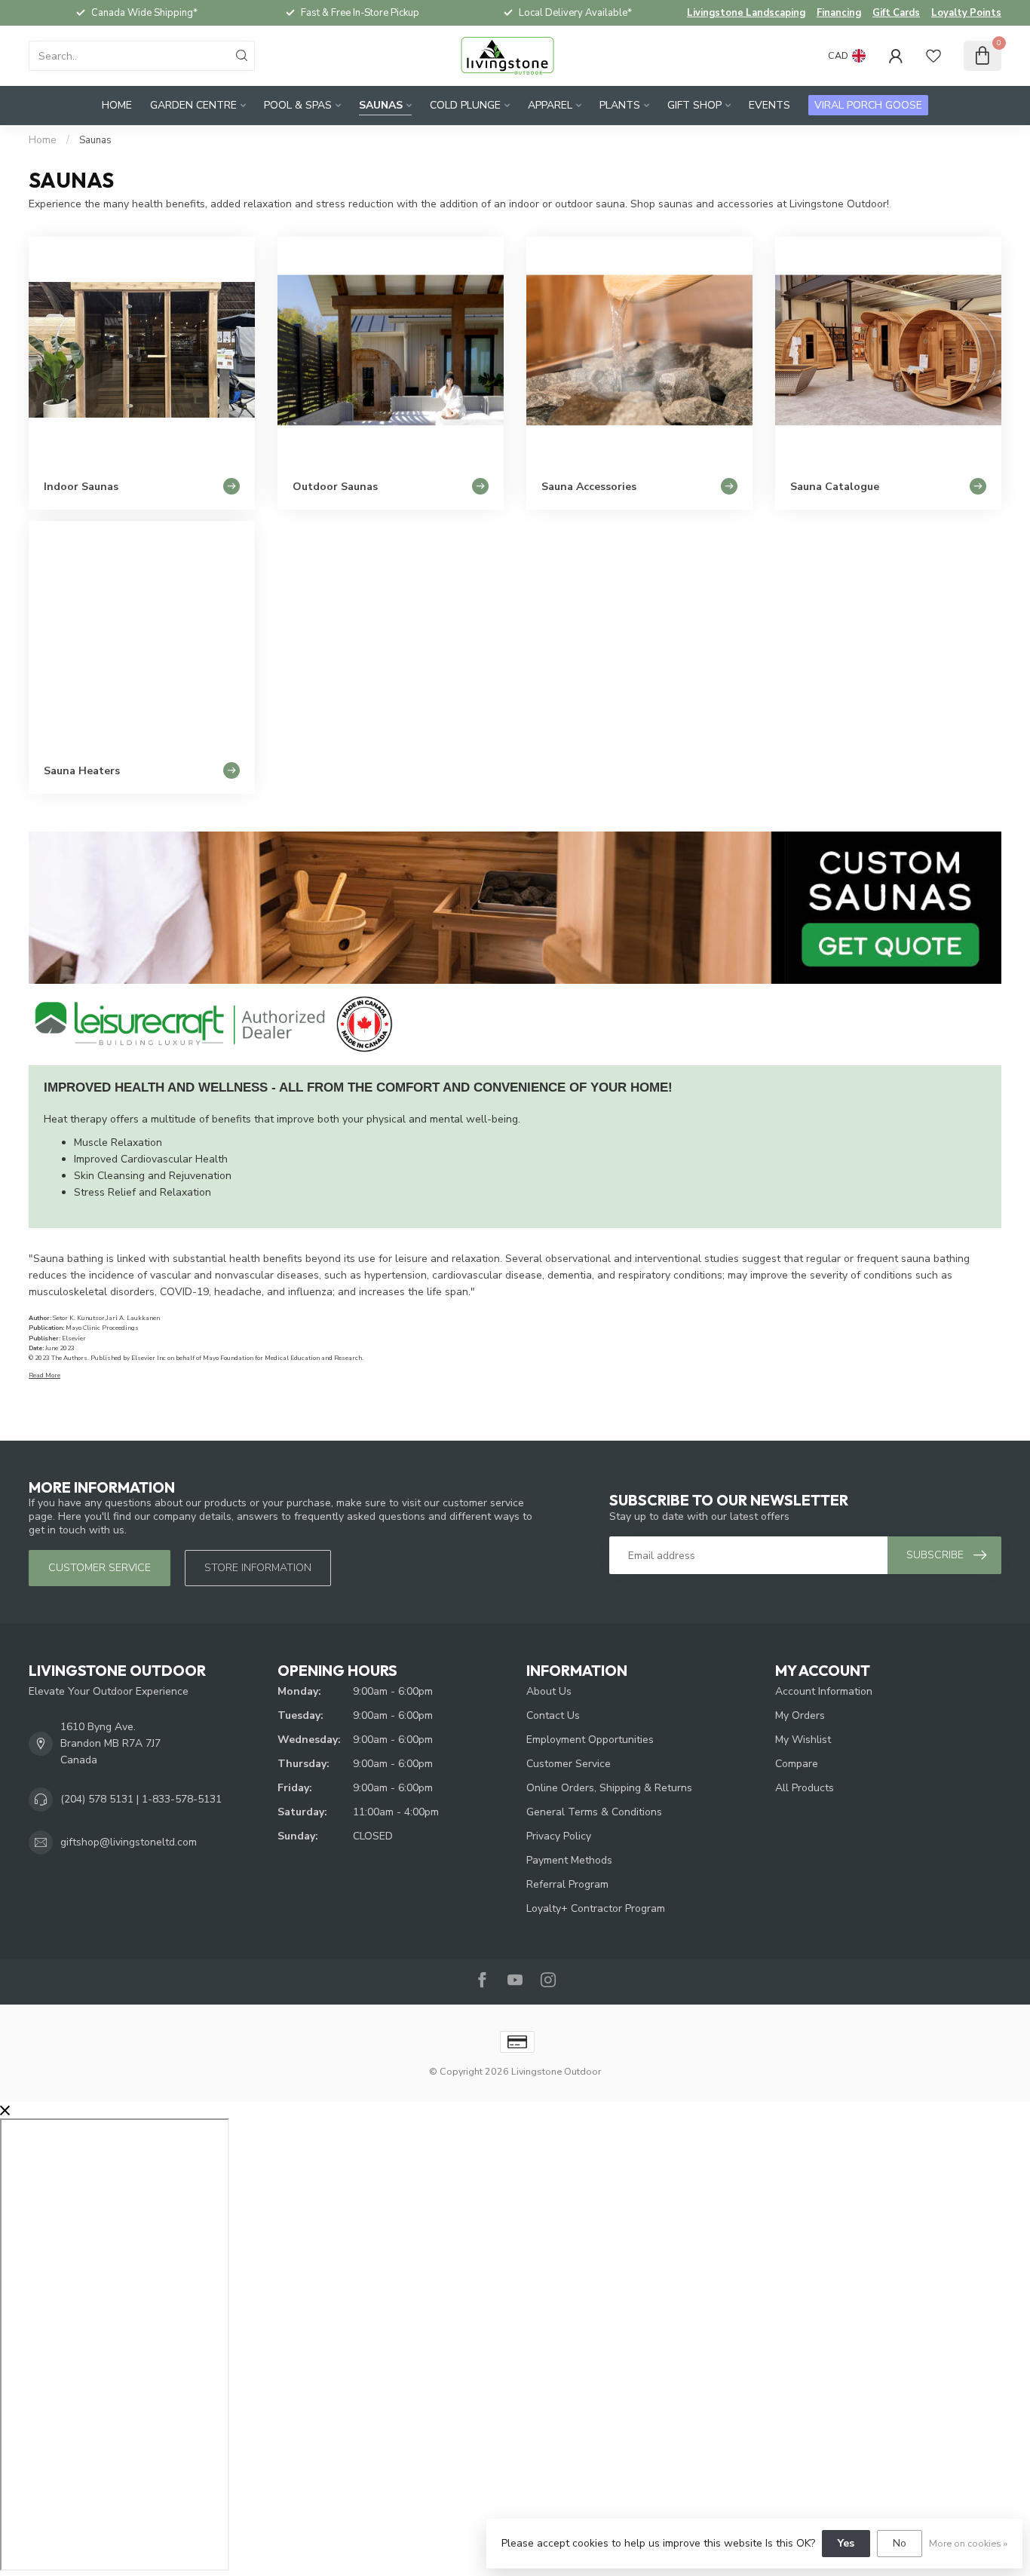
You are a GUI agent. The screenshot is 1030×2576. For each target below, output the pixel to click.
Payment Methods (569, 1860)
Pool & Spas (298, 105)
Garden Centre (193, 105)
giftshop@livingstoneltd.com (129, 1842)
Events (769, 105)
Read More (44, 1375)
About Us (549, 1691)
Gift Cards (896, 13)
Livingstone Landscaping (746, 13)
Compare (797, 1764)
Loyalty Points (966, 13)
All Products (805, 1788)
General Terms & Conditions (594, 1812)
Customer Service (569, 1764)
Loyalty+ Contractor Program (596, 1908)
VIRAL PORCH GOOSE (868, 105)
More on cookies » (968, 2543)
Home (117, 105)
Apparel (550, 105)
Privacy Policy (559, 1836)
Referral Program (567, 1884)
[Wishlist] (933, 56)
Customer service (100, 1568)
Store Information (258, 1568)
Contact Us (553, 1715)
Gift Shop (694, 105)
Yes (846, 2543)
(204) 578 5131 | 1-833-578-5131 (141, 1799)
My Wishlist (803, 1740)
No (900, 2543)
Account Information (824, 1691)
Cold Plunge (465, 105)
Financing (839, 13)
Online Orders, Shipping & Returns (609, 1788)
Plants (620, 105)
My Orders (800, 1715)
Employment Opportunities (590, 1740)
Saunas (381, 105)
